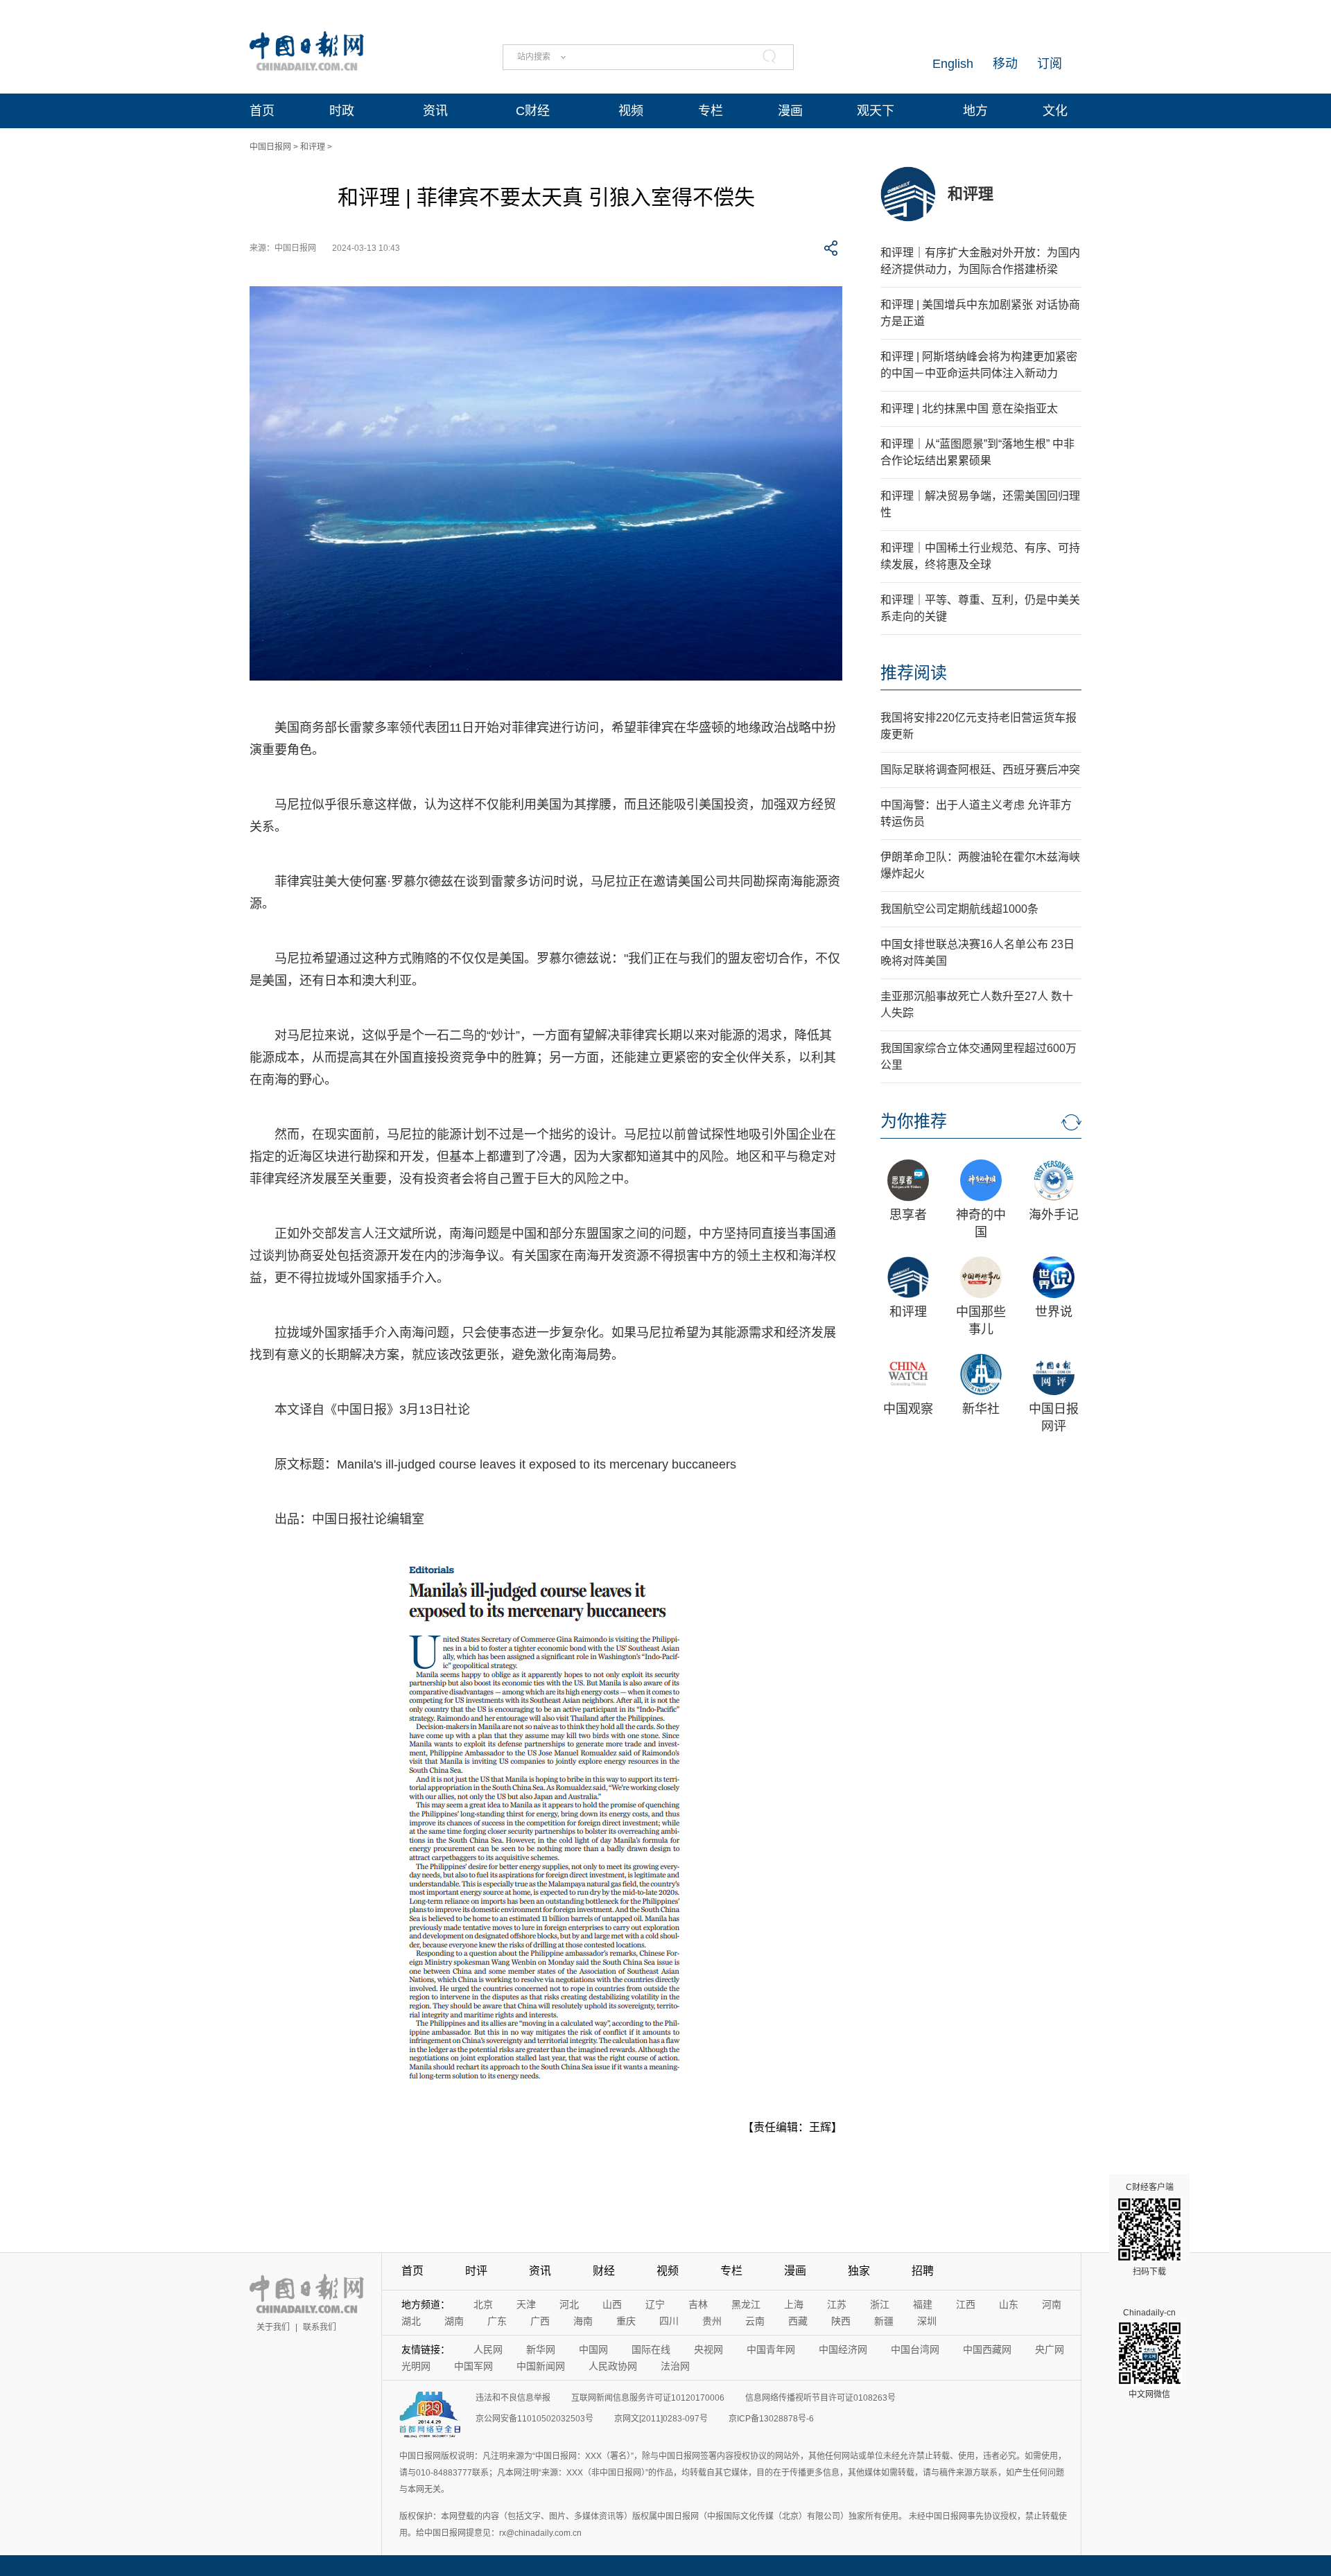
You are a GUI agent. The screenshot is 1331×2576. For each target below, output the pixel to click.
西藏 (798, 2321)
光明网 (416, 2366)
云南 (755, 2321)
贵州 (712, 2321)
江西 (966, 2304)
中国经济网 (843, 2349)
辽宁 (655, 2304)
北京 (483, 2304)
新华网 (541, 2349)
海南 (583, 2321)
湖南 (454, 2321)
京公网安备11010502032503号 (534, 2419)
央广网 (1050, 2349)
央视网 (708, 2349)
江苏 (837, 2304)
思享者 (908, 1215)
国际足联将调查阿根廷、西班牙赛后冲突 (980, 770)
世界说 (1054, 1312)
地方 (975, 111)
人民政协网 (613, 2366)
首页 (262, 111)
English (953, 64)
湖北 (411, 2321)
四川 (669, 2321)
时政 (342, 111)
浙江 (880, 2304)
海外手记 (1054, 1215)
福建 (923, 2304)
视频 (631, 111)
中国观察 (908, 1409)
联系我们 (320, 2327)
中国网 (593, 2349)
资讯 (435, 111)
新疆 (884, 2321)
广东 (497, 2321)
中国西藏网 (987, 2349)
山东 (1009, 2304)
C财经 (533, 111)
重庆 (626, 2321)
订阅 (1050, 64)
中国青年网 (771, 2349)
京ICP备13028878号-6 (771, 2419)
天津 (526, 2304)
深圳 (927, 2321)
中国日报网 (270, 147)
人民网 (488, 2349)
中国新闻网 (541, 2366)
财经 (604, 2271)
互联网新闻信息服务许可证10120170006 (648, 2398)
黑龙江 (746, 2304)
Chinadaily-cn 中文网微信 (1149, 2354)
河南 (1052, 2304)
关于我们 (273, 2327)
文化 (1055, 111)
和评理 (313, 147)
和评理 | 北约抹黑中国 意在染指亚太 (969, 409)
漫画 (790, 111)
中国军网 (473, 2366)
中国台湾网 (915, 2349)
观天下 (876, 111)
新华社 (981, 1409)
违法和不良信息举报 (513, 2398)
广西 (540, 2321)
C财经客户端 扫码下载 (1150, 2229)
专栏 (711, 111)
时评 (476, 2271)
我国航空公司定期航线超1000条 (959, 909)
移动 (1005, 64)
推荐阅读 (914, 673)
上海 (794, 2304)
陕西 (841, 2321)
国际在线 (651, 2349)
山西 (612, 2304)
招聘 (923, 2271)
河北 (569, 2304)
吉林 (698, 2304)
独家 (859, 2271)
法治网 (675, 2366)
